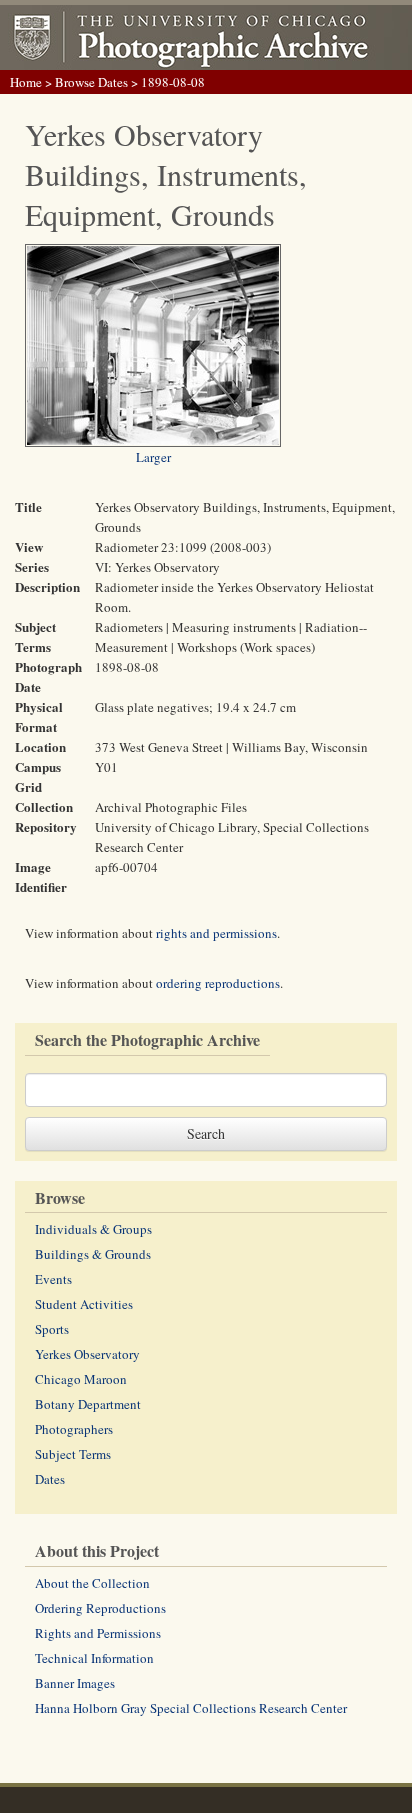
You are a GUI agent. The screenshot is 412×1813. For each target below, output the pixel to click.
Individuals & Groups (93, 1229)
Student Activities (84, 1304)
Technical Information (94, 1658)
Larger (153, 457)
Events (53, 1279)
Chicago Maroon (81, 1379)
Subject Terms (73, 1454)
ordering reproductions (218, 983)
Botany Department (88, 1404)
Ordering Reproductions (100, 1608)
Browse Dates (91, 82)
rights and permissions (216, 933)
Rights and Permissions (98, 1633)
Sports (52, 1329)
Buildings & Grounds (93, 1254)
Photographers (74, 1429)
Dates (50, 1479)
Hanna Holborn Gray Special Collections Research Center (191, 1708)
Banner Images (75, 1683)
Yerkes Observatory (87, 1354)
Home (26, 82)
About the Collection (92, 1583)
